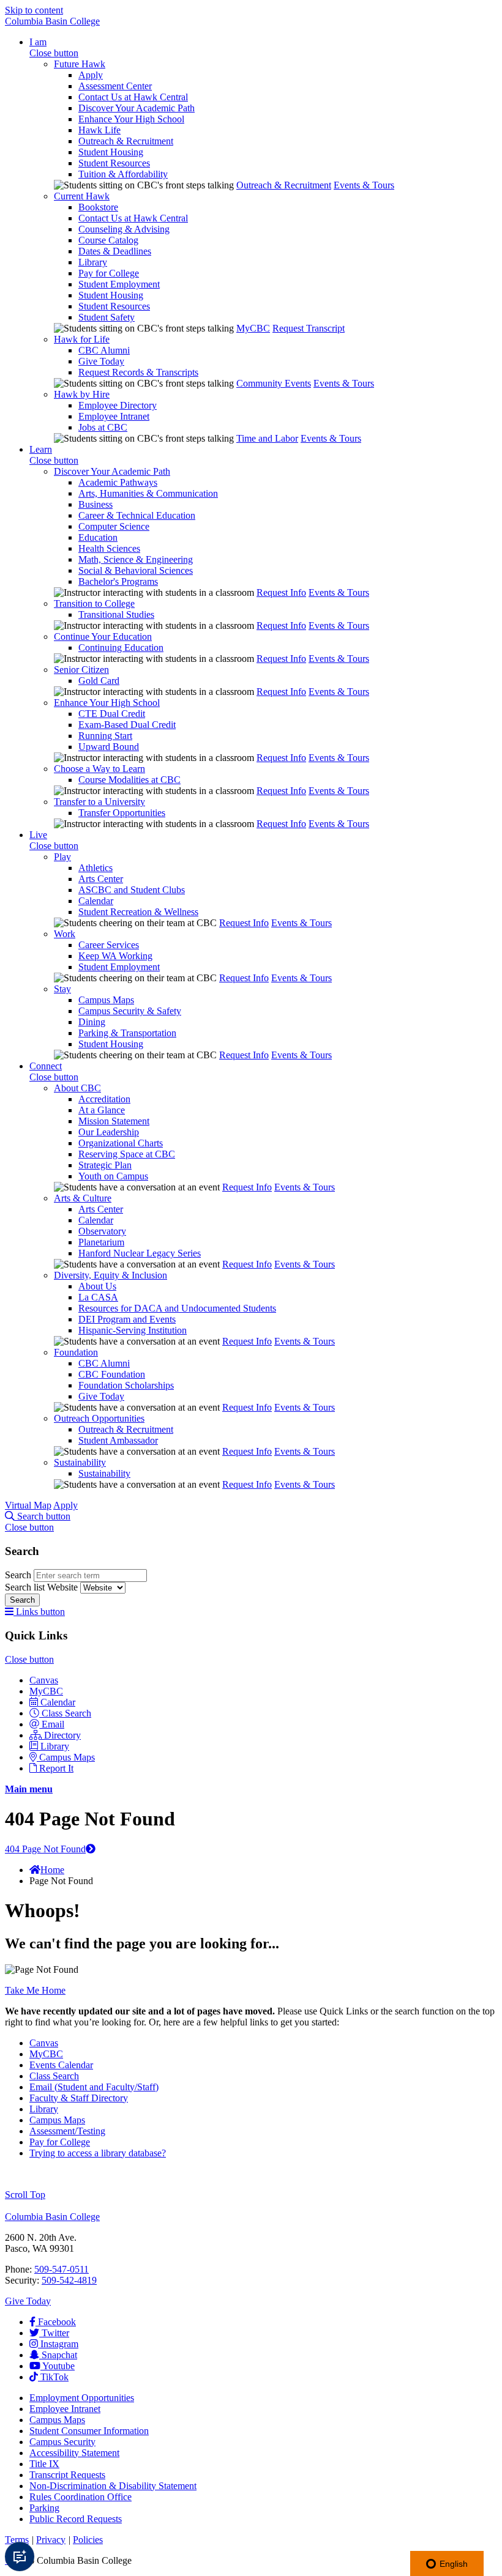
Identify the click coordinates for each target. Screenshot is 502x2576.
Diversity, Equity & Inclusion (111, 1275)
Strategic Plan (105, 1165)
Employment (82, 2398)
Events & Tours (364, 185)
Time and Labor (267, 438)
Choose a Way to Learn (99, 769)
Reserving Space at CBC (127, 1154)
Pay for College (109, 273)
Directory (62, 1735)
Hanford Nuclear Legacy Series (140, 1253)
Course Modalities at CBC (129, 780)
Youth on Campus (113, 1176)
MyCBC (253, 328)
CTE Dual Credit (112, 714)
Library (93, 262)
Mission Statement (114, 1121)
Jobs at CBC (103, 427)
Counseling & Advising (124, 229)
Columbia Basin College (52, 21)
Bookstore (98, 207)
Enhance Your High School (131, 119)
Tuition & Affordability (123, 174)
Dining (92, 1022)
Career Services (109, 945)
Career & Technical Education (137, 515)
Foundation (76, 1352)
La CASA (98, 1297)
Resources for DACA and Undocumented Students (177, 1308)
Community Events (274, 383)
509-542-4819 (69, 2280)
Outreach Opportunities (99, 1418)
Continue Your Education (103, 637)
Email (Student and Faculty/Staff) (94, 2087)
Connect (46, 1066)
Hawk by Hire (82, 394)
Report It (56, 1768)
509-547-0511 (62, 2269)
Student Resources (114, 163)
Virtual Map (28, 1505)
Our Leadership (109, 1132)
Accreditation (104, 1099)
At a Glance (102, 1110)
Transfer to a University (99, 802)
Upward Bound (109, 747)
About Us (97, 1286)
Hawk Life (99, 130)
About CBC (77, 1088)
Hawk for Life (82, 339)
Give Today (101, 361)
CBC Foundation (112, 1374)
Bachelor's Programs (118, 581)
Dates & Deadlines (115, 251)
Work (65, 934)
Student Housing (111, 152)
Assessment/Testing (67, 2131)
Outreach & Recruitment (126, 141)
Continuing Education (121, 648)
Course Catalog (108, 240)
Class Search (66, 1713)
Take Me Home (35, 1990)
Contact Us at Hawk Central (133, 97)
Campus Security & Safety (130, 1011)
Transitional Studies (116, 614)
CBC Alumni (104, 350)
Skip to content (34, 10)
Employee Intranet (114, 416)
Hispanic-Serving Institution (133, 1330)
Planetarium (101, 1242)
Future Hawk (80, 64)
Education (98, 537)
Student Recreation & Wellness (138, 912)
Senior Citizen (81, 670)
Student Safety (107, 317)
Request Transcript (309, 328)
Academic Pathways (118, 482)
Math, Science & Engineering (136, 559)
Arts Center (101, 879)
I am (38, 42)
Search (19, 1575)
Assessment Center (115, 86)
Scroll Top (25, 2195)
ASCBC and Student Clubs (132, 890)
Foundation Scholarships (126, 1385)
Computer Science (114, 526)
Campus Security (62, 2442)
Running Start (105, 736)
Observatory (102, 1231)
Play (62, 857)
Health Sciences (109, 548)
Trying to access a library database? (98, 2153)
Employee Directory (118, 405)
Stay (62, 989)
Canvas (44, 1680)
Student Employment (119, 284)
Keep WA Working (115, 956)
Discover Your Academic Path (137, 108)
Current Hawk (82, 196)
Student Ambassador (118, 1440)
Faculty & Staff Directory (79, 2098)
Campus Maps (106, 1000)
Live (38, 835)
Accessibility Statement (74, 2453)
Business (96, 504)
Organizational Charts (121, 1143)
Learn (41, 449)
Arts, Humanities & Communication (148, 493)
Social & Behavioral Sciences (136, 570)
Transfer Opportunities (122, 813)
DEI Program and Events (127, 1319)
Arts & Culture (83, 1198)
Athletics (96, 868)
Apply (91, 75)
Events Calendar (61, 2065)
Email (53, 1724)
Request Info (281, 592)
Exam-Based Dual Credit (127, 725)
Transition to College (94, 603)
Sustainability (80, 1462)
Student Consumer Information (89, 2431)
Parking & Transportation (127, 1033)
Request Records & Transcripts (138, 372)
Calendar (96, 901)
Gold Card (99, 681)
